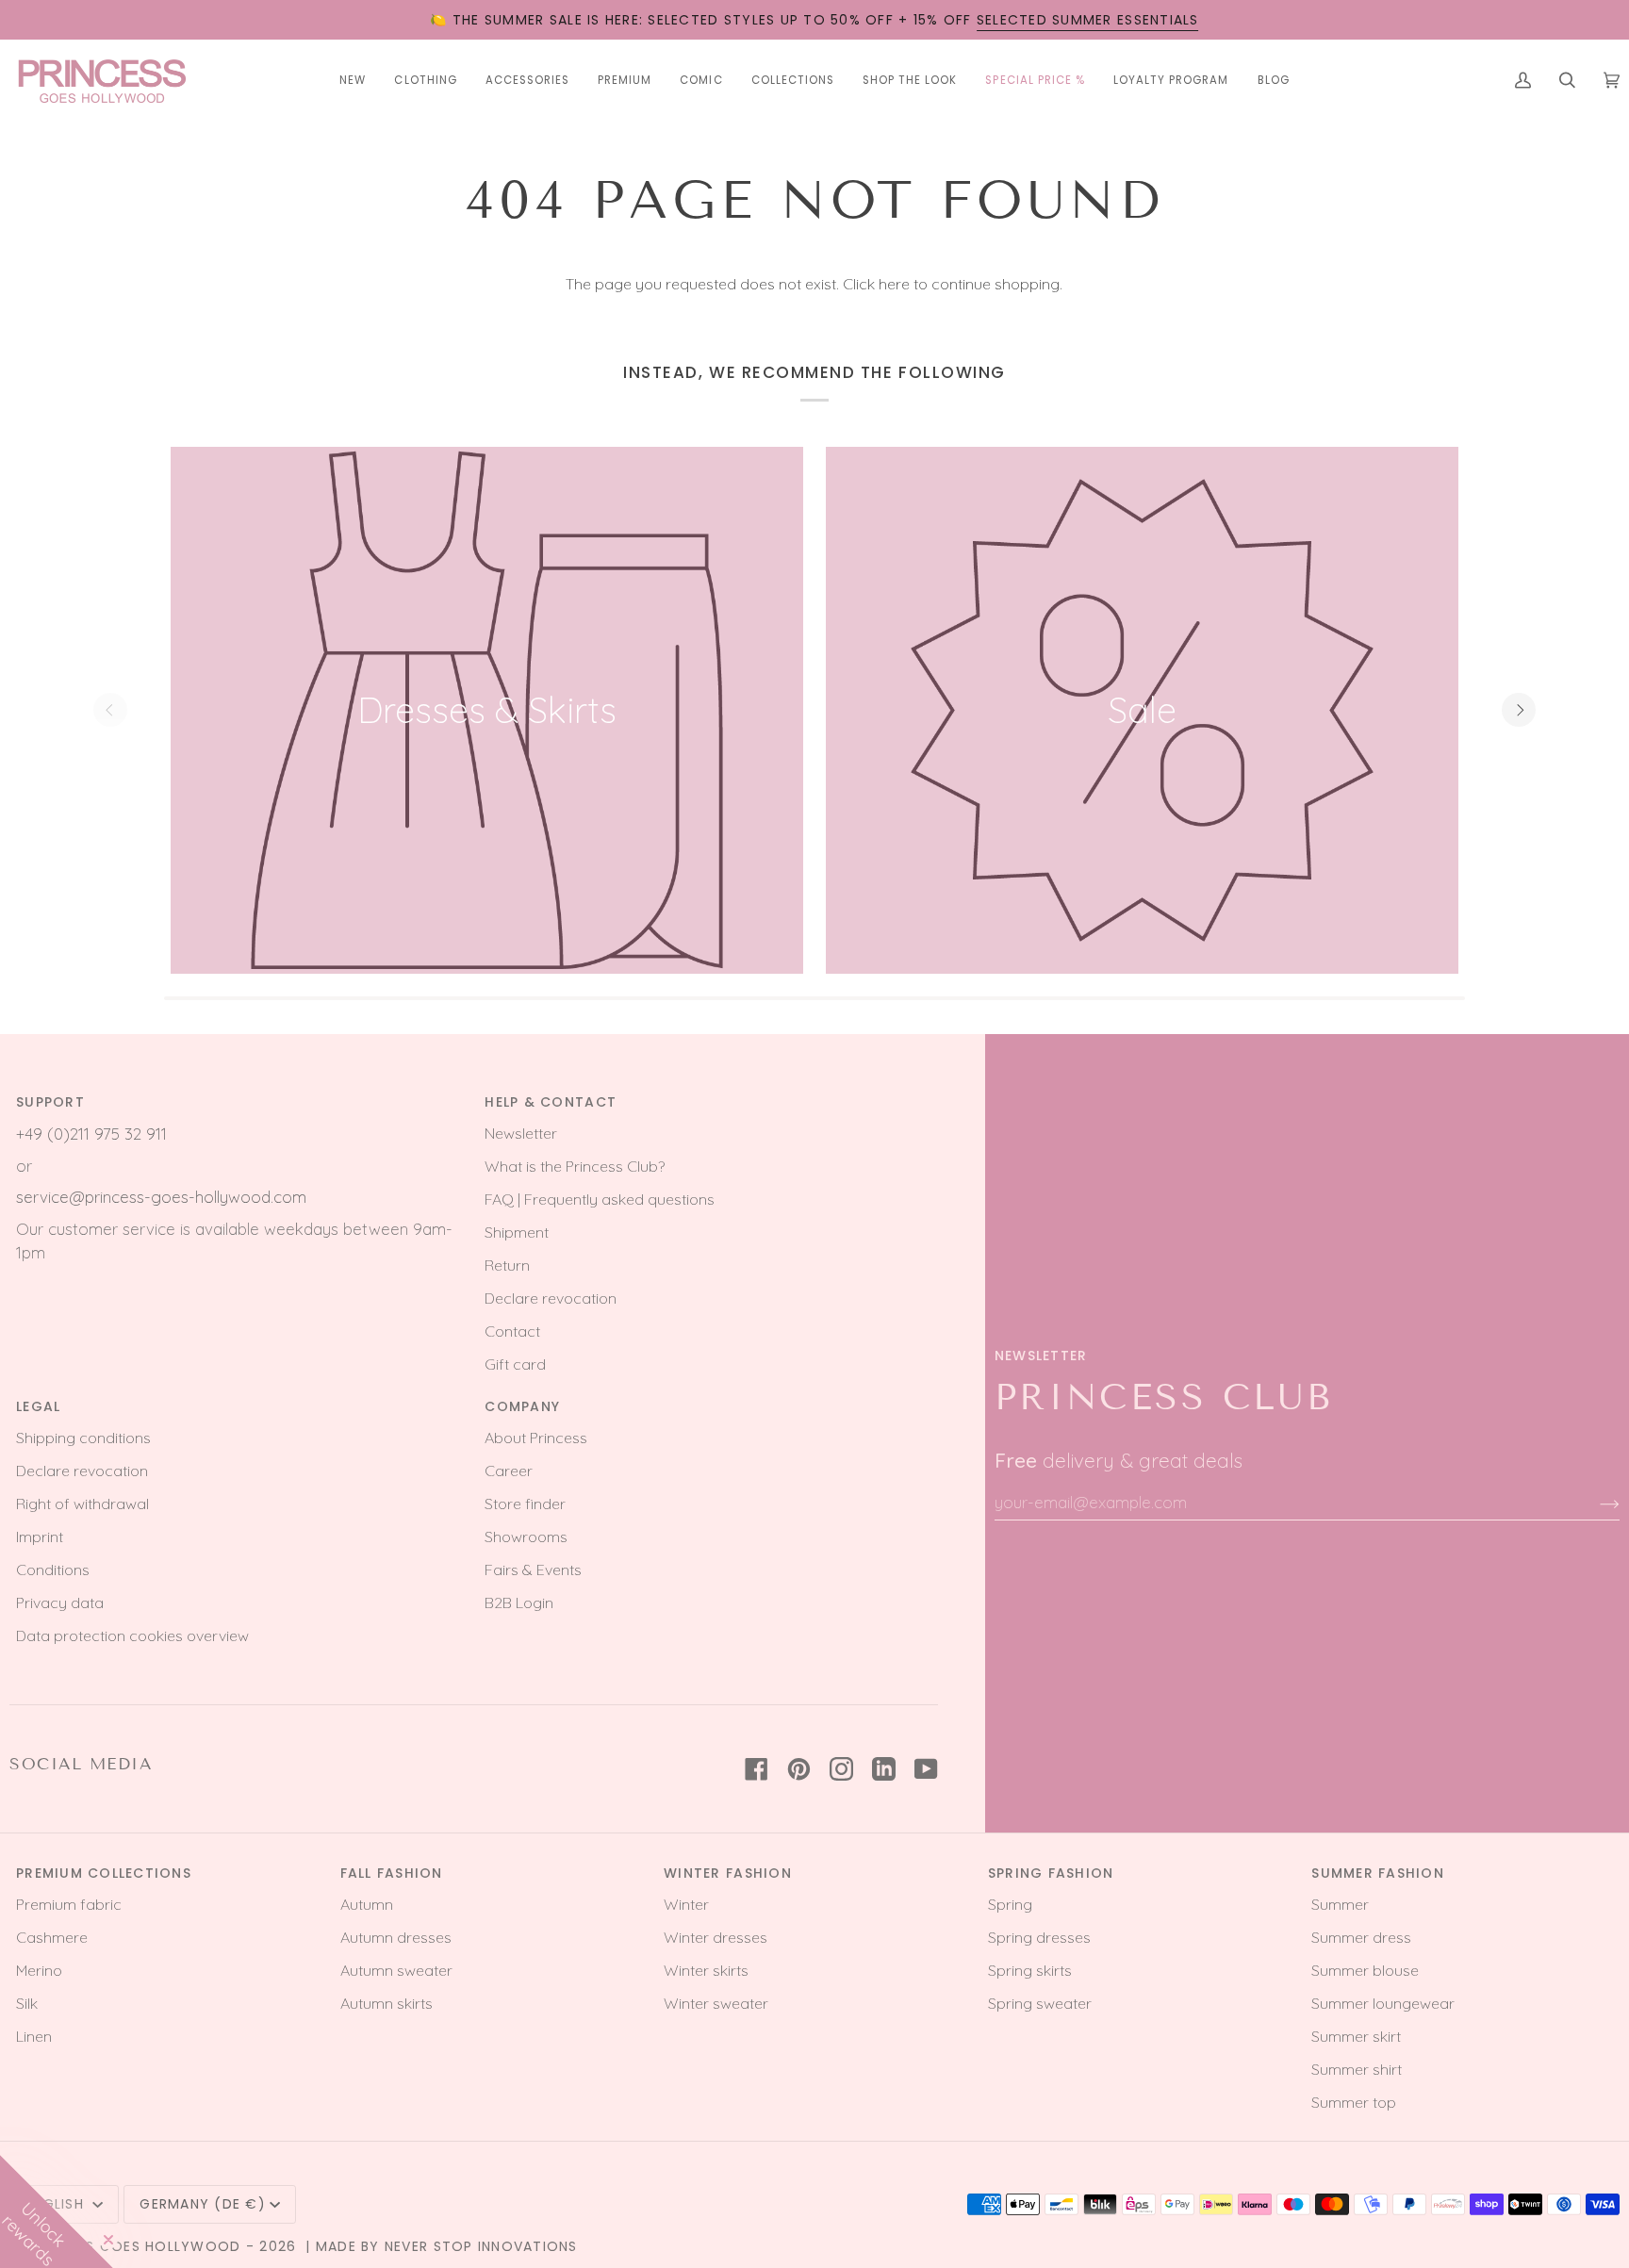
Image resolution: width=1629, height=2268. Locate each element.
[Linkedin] (884, 1769)
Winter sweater (716, 2003)
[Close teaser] (108, 2240)
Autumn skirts (387, 2003)
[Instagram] (841, 1769)
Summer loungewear (1383, 2003)
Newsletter (521, 1133)
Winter (686, 1904)
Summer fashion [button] (1378, 1873)
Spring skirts (1030, 1970)
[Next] (1519, 710)
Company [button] (522, 1406)
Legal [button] (38, 1406)
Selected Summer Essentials (1088, 20)
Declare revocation (551, 1298)
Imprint (40, 1537)
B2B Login (519, 1602)
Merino (39, 1970)
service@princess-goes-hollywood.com (161, 1197)
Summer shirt (1357, 2069)
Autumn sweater (396, 1970)
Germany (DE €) (203, 2204)
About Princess (536, 1438)
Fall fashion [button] (392, 1873)
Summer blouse (1365, 1970)
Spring (1010, 1904)
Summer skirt (1356, 2036)
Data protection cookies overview (132, 1635)
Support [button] (50, 1102)
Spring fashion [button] (1051, 1873)
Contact (512, 1331)
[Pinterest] (799, 1769)
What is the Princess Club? (575, 1166)
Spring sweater (1040, 2003)
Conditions (53, 1570)
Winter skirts (706, 1970)
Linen (34, 2036)
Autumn (367, 1904)
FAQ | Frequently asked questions (600, 1199)
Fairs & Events (533, 1570)
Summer (1340, 1904)
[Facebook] (757, 1769)
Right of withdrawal (82, 1504)
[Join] (1595, 1503)
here (894, 284)
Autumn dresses (396, 1937)
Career (509, 1471)
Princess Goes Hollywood (134, 2246)
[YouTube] (926, 1769)
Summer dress (1361, 1937)
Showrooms (526, 1537)
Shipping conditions (83, 1438)
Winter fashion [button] (728, 1873)
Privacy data (60, 1602)
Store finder (525, 1504)
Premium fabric (69, 1904)
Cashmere (52, 1937)
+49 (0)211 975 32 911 (91, 1134)
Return (507, 1265)
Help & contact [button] (551, 1102)
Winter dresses (716, 1937)
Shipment (517, 1232)
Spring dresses (1039, 1937)
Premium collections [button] (104, 1873)
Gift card (515, 1364)
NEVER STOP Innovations (481, 2246)
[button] (425, 81)
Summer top (1354, 2102)
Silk (27, 2003)
